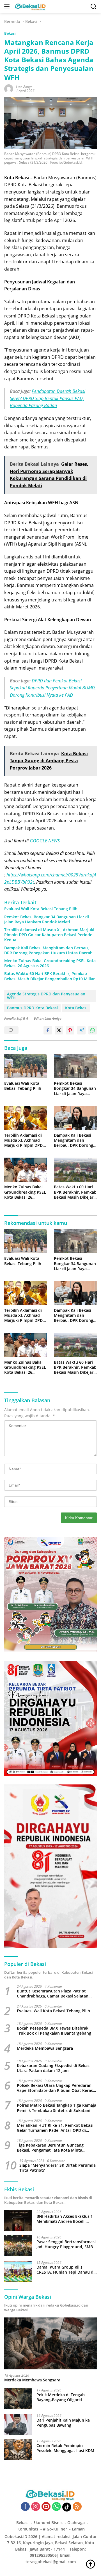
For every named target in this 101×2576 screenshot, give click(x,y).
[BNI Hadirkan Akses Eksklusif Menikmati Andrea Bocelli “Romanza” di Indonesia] (18, 2220)
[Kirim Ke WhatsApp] (93, 1030)
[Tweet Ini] (59, 1030)
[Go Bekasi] (30, 6)
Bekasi (10, 33)
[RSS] (77, 2507)
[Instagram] (36, 2507)
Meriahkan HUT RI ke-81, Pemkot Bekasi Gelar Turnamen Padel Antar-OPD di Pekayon (55, 2128)
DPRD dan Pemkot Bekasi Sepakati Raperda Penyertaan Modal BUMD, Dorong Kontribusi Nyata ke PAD (53, 688)
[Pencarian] (94, 7)
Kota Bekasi (76, 1008)
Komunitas (28, 2529)
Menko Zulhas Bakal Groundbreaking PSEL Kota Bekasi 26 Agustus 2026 (50, 963)
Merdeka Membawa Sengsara (45, 2048)
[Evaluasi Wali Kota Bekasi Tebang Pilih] (26, 1066)
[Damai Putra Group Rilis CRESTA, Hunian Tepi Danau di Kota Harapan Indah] (18, 2271)
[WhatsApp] (56, 2507)
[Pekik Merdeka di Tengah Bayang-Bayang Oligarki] (18, 2399)
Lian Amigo (24, 87)
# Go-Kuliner (55, 2529)
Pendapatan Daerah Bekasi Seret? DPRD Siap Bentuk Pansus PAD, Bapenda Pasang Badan (48, 398)
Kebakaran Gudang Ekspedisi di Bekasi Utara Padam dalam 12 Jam (54, 2068)
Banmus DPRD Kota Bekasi (32, 1008)
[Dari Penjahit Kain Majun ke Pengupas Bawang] (18, 2424)
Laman (78, 2529)
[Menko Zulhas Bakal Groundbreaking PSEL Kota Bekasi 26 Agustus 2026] (26, 1170)
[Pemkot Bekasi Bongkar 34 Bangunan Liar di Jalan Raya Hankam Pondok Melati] (75, 1066)
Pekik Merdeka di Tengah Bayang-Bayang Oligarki (61, 2397)
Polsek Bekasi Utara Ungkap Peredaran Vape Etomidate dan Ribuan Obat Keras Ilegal (55, 2088)
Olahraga (76, 2523)
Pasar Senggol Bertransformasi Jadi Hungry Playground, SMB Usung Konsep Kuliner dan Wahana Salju (66, 2244)
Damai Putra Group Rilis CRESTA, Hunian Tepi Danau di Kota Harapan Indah (66, 2270)
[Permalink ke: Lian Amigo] (9, 88)
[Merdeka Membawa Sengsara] (50, 2343)
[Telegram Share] (81, 1030)
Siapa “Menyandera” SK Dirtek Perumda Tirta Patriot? (58, 2168)
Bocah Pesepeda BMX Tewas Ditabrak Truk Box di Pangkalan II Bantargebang (54, 2031)
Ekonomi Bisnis (48, 2523)
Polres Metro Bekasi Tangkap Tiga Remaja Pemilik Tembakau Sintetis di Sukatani (57, 2108)
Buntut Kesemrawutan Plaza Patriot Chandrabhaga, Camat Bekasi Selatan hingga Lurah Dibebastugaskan (53, 1994)
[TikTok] (67, 2507)
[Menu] (8, 6)
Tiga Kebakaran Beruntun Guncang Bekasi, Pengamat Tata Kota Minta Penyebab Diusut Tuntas (50, 2148)
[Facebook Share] (48, 1030)
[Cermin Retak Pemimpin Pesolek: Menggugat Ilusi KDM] (18, 2450)
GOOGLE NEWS (45, 841)
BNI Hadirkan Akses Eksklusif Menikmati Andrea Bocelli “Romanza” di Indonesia (64, 2219)
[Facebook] (25, 2507)
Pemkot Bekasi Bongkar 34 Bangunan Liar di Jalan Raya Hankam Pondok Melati (47, 919)
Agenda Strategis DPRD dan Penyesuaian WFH (46, 996)
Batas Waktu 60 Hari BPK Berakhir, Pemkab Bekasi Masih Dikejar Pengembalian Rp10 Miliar (50, 976)
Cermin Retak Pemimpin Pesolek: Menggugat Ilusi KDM (65, 2448)
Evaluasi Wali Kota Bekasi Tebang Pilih (41, 909)
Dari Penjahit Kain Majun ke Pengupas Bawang (63, 2423)
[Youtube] (46, 2507)
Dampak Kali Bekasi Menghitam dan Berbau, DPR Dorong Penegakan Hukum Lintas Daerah (48, 950)
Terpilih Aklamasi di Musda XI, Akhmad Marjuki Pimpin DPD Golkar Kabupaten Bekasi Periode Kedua (49, 935)
